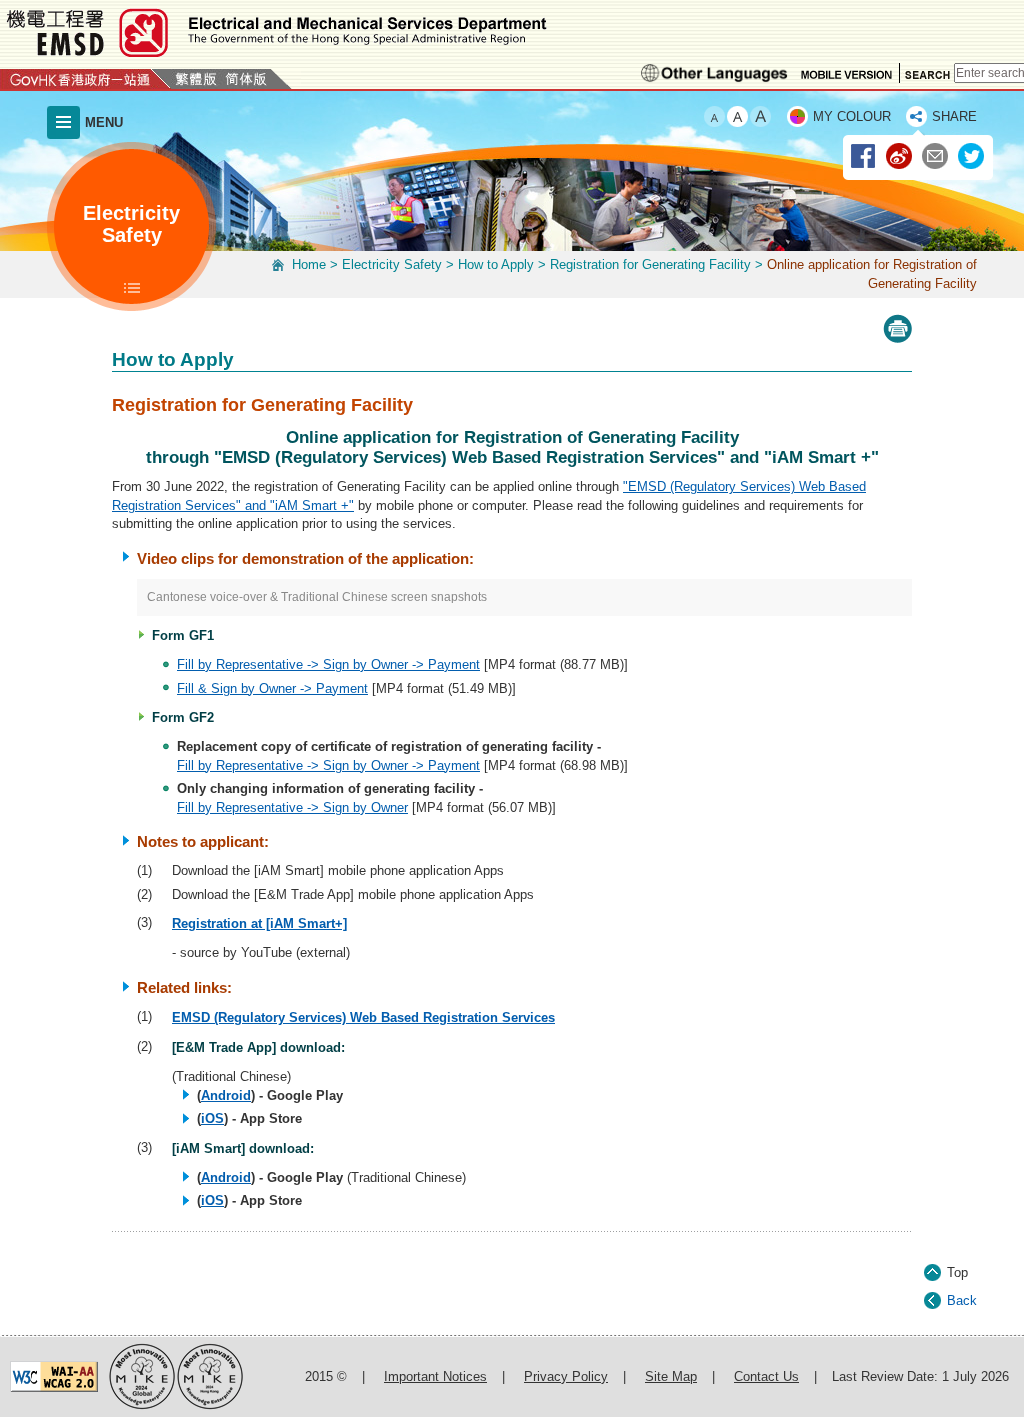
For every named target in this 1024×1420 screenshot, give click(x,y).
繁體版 (196, 79)
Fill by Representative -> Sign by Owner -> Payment (328, 664)
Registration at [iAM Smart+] (259, 923)
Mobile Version (846, 73)
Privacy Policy (566, 1376)
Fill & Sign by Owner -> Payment (272, 688)
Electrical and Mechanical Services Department (275, 32)
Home (309, 264)
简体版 (246, 79)
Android (226, 1095)
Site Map (671, 1376)
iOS (212, 1118)
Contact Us (766, 1376)
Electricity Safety (392, 264)
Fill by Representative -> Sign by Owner (292, 807)
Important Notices (435, 1376)
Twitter (972, 157)
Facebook (864, 157)
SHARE (954, 116)
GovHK (85, 79)
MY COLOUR (852, 116)
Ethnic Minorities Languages (714, 73)
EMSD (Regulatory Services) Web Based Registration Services (363, 1017)
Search (927, 73)
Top (957, 1272)
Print (897, 329)
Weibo (900, 157)
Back (962, 1300)
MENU (104, 122)
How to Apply (496, 264)
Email (936, 157)
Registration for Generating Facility (650, 264)
